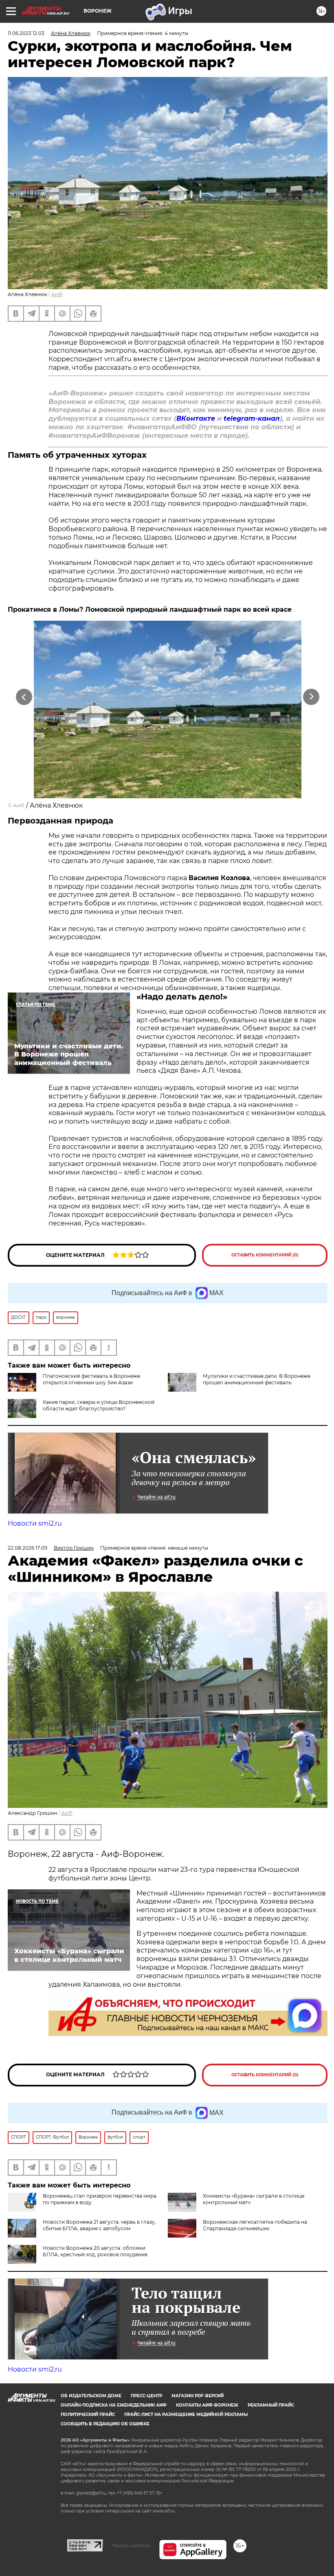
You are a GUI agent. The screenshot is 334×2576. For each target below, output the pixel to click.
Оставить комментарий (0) (265, 1255)
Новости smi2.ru (35, 1523)
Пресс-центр (146, 2396)
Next (311, 697)
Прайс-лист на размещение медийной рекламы (186, 2415)
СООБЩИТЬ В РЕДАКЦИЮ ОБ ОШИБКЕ (105, 2424)
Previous (24, 697)
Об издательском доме (91, 2396)
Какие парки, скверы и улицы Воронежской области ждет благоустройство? (99, 1405)
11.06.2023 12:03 (26, 33)
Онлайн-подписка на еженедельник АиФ (114, 2405)
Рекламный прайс (271, 2405)
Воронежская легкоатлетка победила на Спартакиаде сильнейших (255, 2225)
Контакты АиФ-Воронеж (207, 2405)
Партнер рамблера (131, 2545)
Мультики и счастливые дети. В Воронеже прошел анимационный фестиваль (257, 1379)
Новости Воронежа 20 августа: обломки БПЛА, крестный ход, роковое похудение (95, 2251)
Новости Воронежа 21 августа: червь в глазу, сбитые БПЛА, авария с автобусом (99, 2225)
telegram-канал (252, 418)
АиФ (57, 294)
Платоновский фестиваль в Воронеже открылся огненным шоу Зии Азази (91, 1379)
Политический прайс (88, 2415)
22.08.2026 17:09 (27, 1548)
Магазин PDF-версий (198, 2396)
